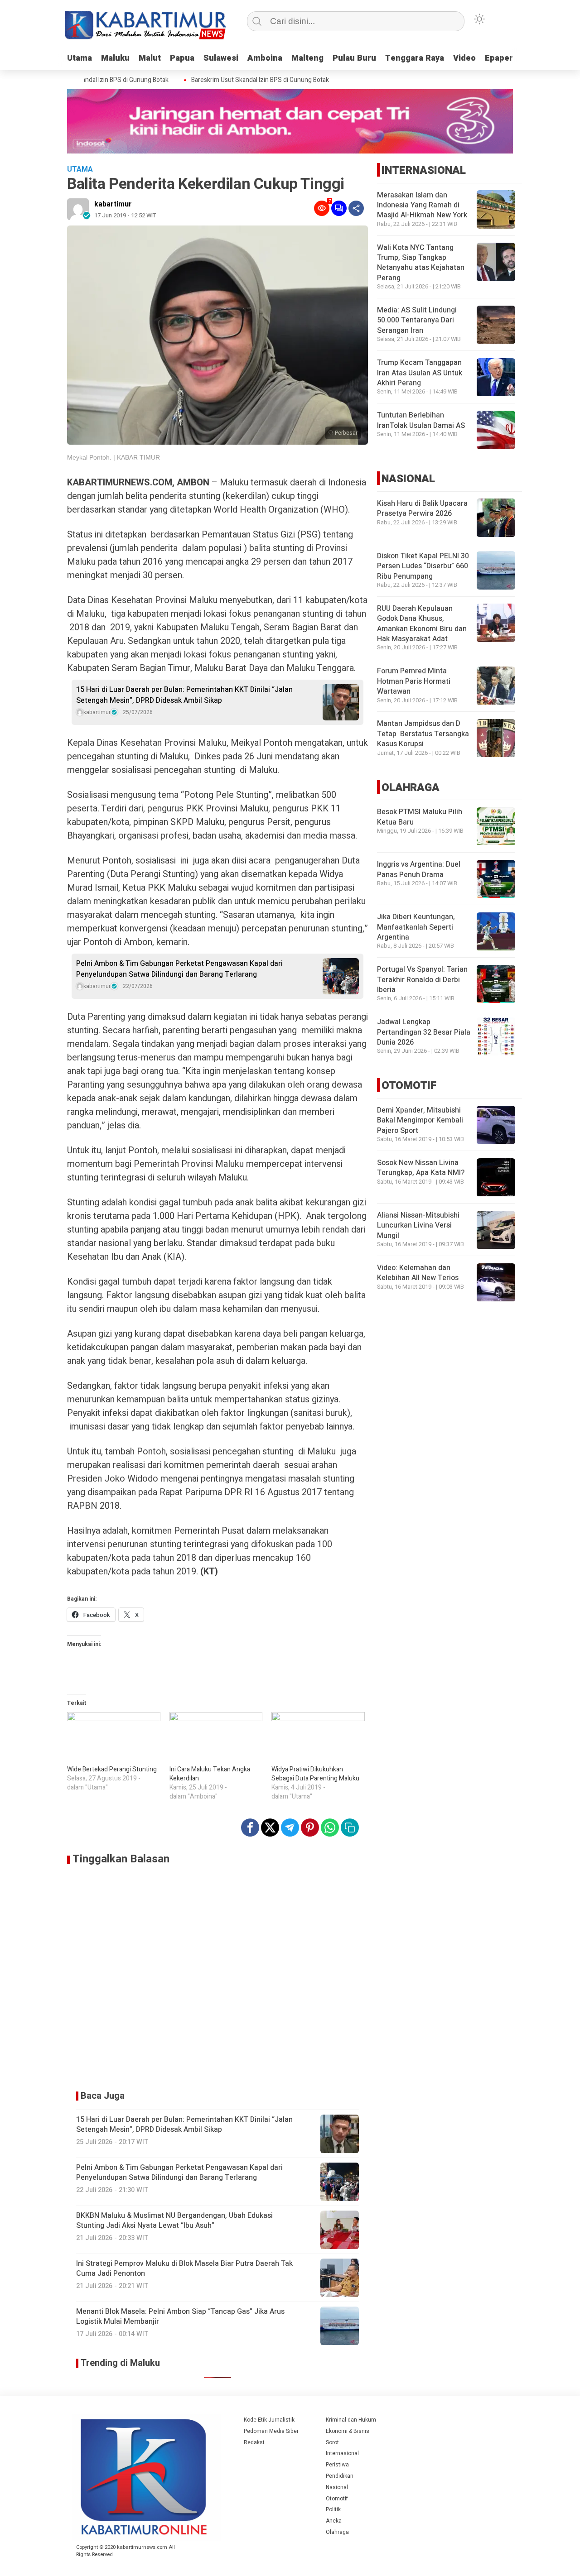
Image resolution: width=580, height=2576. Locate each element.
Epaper (499, 58)
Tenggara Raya (415, 58)
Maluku (115, 58)
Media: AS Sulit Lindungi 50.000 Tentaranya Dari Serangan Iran (417, 321)
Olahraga (337, 2532)
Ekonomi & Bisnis (348, 2431)
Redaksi (254, 2442)
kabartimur (113, 204)
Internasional (342, 2453)
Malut (150, 58)
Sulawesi (221, 58)
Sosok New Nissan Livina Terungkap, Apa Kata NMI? (421, 1168)
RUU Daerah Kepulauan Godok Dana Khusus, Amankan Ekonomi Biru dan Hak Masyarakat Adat (422, 624)
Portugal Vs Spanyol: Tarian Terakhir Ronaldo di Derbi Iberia (422, 980)
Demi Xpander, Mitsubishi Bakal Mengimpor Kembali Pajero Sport (420, 1121)
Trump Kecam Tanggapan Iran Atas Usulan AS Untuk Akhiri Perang (420, 373)
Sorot (332, 2442)
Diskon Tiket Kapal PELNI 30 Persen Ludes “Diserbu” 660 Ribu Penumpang (423, 566)
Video (464, 58)
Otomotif (337, 2499)
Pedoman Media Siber (271, 2431)
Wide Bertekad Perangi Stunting (112, 1769)
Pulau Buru (354, 58)
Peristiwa (337, 2465)
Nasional (337, 2487)
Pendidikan (340, 2476)
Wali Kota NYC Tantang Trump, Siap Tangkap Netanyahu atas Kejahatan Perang (421, 263)
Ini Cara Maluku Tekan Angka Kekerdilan (210, 1774)
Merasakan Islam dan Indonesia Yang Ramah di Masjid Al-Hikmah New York (422, 205)
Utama (80, 58)
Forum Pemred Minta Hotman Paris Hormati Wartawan (414, 682)
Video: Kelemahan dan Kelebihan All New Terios (418, 1273)
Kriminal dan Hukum (351, 2420)
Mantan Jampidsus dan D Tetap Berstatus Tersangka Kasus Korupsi (423, 734)
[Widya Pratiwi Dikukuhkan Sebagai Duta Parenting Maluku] (318, 1739)
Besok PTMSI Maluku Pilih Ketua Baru (420, 817)
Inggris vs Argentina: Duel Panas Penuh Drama (419, 870)
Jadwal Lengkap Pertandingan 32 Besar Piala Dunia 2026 (424, 1033)
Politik (333, 2509)
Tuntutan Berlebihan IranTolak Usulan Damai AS (421, 421)
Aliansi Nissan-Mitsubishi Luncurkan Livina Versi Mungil (418, 1226)
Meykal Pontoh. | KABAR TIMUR (114, 457)
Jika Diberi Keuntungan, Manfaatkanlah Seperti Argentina (416, 928)
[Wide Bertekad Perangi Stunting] (114, 1739)
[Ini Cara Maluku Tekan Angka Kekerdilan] (216, 1739)
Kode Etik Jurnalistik (269, 2420)
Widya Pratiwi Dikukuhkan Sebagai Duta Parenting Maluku (315, 1774)
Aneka (334, 2521)
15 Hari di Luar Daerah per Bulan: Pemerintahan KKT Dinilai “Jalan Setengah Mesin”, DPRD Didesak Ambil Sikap (184, 695)
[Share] (356, 208)
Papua (182, 58)
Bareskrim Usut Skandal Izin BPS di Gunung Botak (238, 80)
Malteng (307, 58)
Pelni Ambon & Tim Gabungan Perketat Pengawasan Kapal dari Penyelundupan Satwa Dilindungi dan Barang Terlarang (179, 969)
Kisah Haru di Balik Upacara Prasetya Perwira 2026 (422, 508)
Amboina (265, 58)
